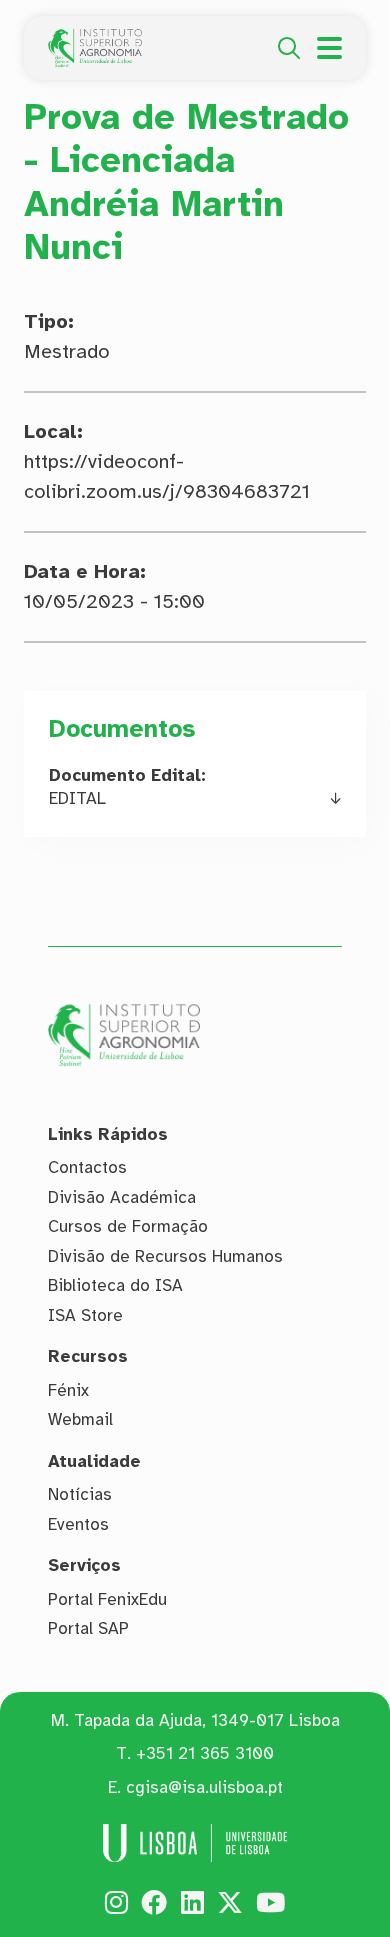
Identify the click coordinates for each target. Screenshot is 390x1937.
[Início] (95, 40)
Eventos (78, 1524)
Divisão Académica (122, 1197)
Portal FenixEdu (107, 1599)
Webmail (80, 1419)
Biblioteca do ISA (115, 1285)
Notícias (80, 1494)
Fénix (68, 1390)
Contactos (87, 1167)
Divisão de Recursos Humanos (165, 1256)
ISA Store (85, 1315)
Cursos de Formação (128, 1226)
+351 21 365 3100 (205, 1753)
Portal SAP (88, 1628)
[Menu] (329, 48)
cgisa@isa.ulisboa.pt (204, 1787)
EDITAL (77, 798)
